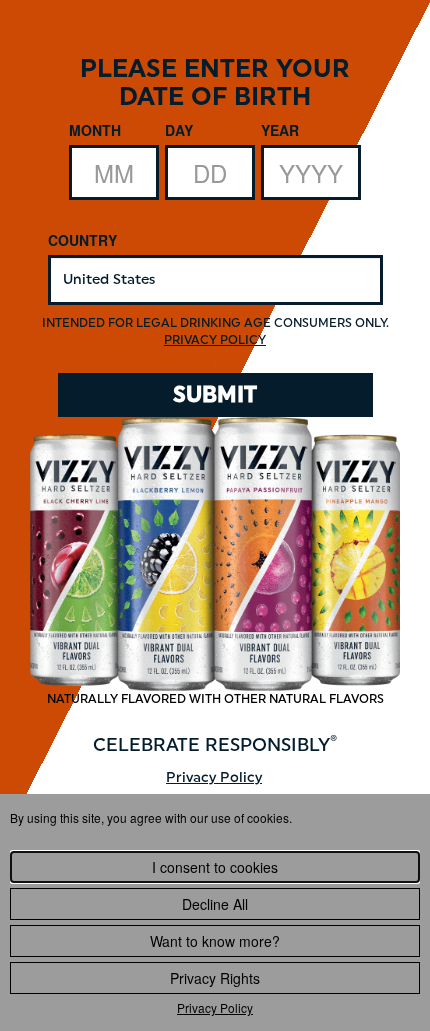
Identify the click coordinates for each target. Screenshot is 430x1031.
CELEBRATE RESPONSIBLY (215, 745)
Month (95, 130)
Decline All (215, 904)
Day (179, 130)
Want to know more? (215, 941)
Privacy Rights (215, 978)
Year (280, 130)
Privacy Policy (215, 1007)
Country (82, 240)
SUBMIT (215, 394)
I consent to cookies (215, 867)
